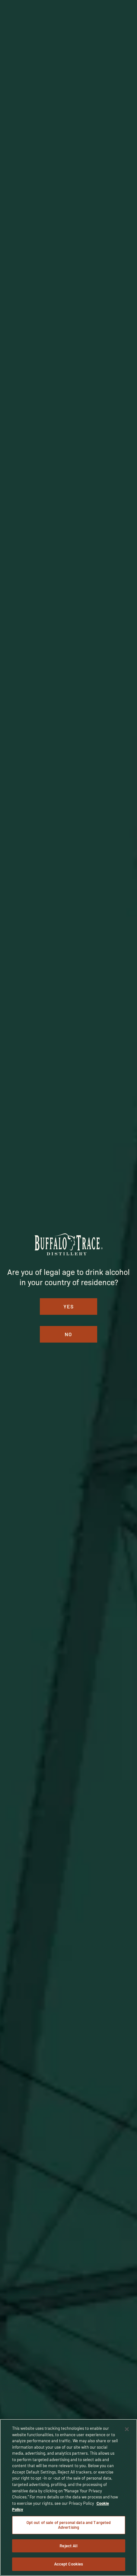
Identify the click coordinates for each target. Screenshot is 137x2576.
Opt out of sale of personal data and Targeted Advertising (69, 2525)
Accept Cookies (69, 2564)
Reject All (68, 2546)
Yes (69, 1306)
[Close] (127, 2429)
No (68, 1334)
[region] (68, 2497)
